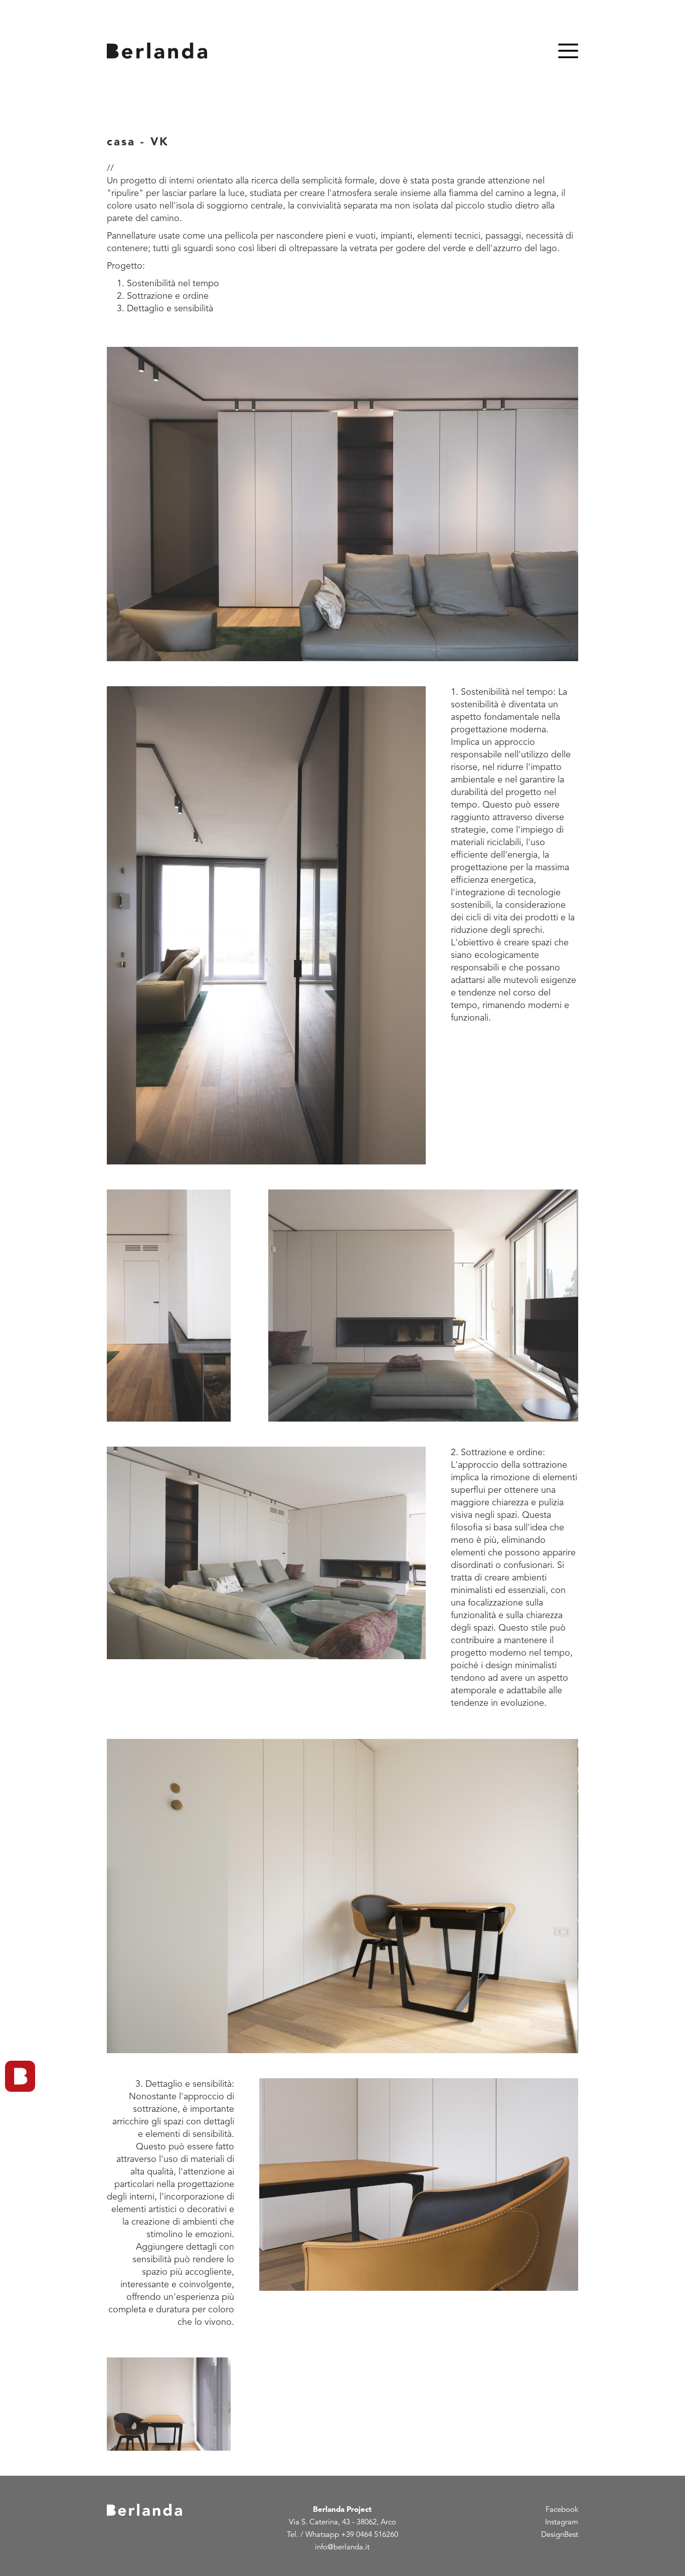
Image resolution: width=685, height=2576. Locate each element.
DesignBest (560, 2535)
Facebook (562, 2510)
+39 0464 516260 (370, 2535)
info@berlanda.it (342, 2548)
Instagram (562, 2523)
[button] (342, 504)
